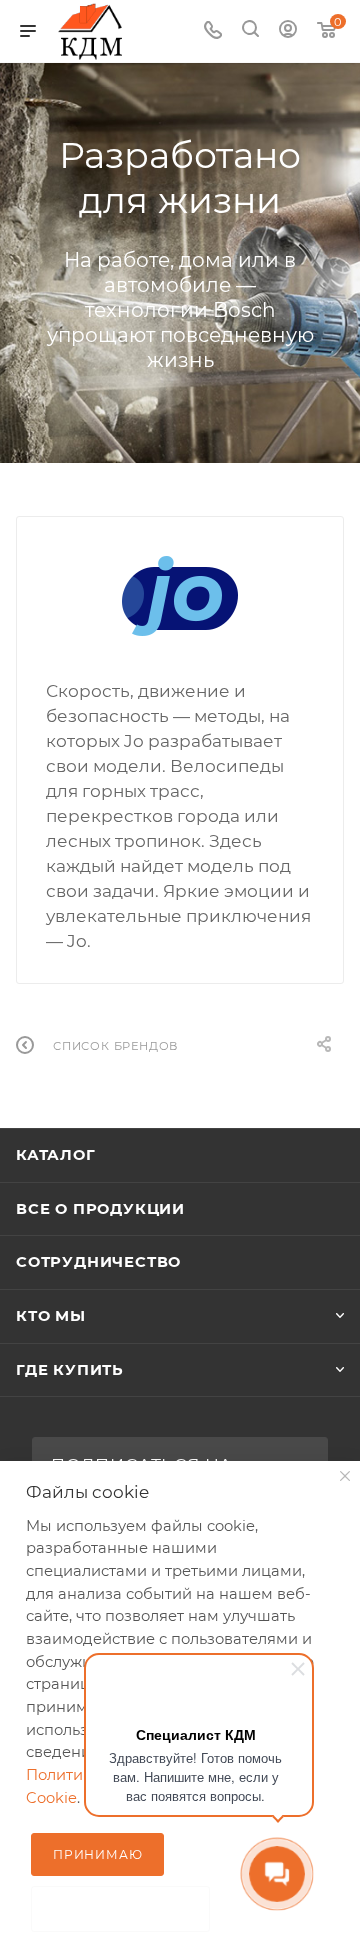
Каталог (56, 1155)
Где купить (70, 1370)
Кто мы (51, 1316)
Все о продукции (100, 1209)
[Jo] (180, 596)
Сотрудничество (98, 1262)
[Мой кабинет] (288, 31)
